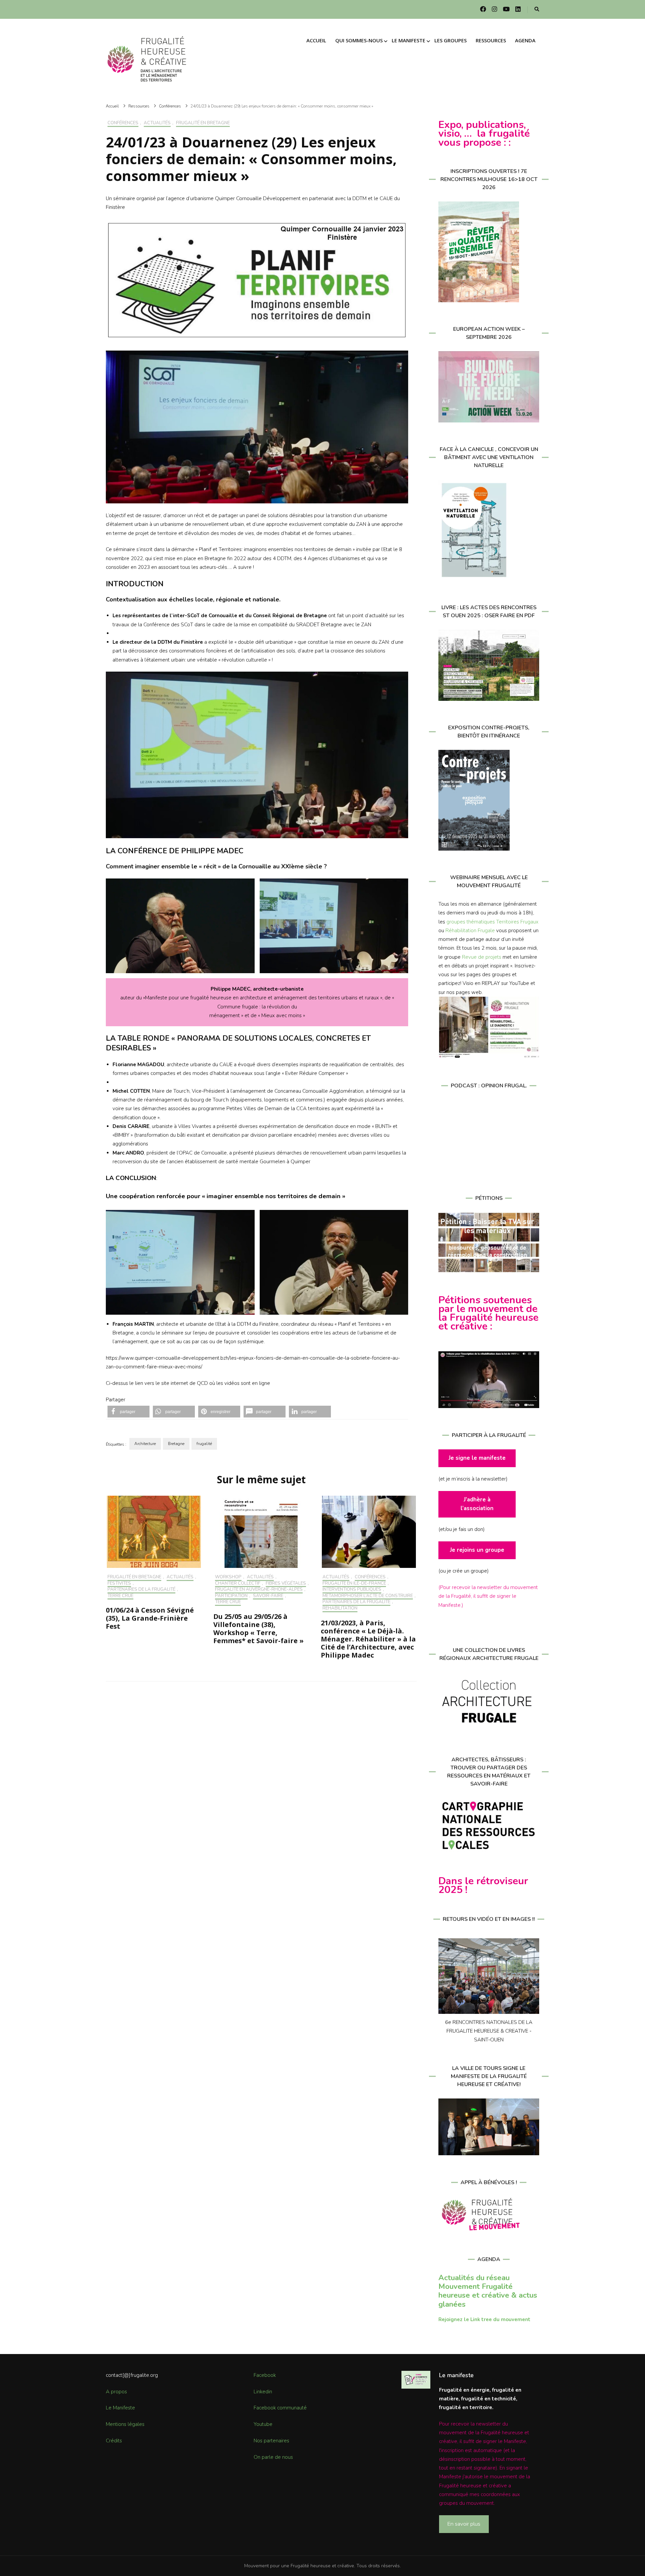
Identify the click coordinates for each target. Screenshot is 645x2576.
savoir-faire (268, 1596)
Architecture (145, 1444)
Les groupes (450, 40)
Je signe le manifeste (477, 1458)
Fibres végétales (286, 1584)
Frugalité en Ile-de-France (354, 1584)
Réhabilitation (340, 1609)
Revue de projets (482, 957)
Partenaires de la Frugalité (141, 1590)
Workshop (228, 1577)
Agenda (525, 40)
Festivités (119, 1584)
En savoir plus (464, 2524)
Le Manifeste (120, 2408)
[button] (128, 1412)
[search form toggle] (537, 10)
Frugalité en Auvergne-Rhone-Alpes (259, 1590)
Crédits (114, 2441)
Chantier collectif (238, 1584)
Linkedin (263, 2392)
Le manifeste (408, 40)
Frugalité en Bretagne (203, 123)
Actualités (157, 123)
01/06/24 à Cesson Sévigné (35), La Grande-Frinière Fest (150, 1618)
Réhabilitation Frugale (470, 931)
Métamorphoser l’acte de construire (368, 1596)
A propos (116, 2392)
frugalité (204, 1444)
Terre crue (120, 1596)
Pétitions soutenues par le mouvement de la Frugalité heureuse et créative (488, 1313)
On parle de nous (273, 2457)
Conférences (123, 123)
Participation (231, 1596)
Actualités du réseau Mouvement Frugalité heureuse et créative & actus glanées (488, 2291)
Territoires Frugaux (517, 922)
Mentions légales (125, 2424)
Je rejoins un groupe (477, 1550)
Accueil (316, 40)
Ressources (491, 40)
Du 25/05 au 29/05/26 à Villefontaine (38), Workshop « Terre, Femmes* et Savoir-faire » (259, 1629)
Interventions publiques (352, 1590)
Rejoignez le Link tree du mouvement (484, 2319)
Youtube (263, 2424)
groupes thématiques (471, 922)
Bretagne (176, 1444)
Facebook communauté (280, 2408)
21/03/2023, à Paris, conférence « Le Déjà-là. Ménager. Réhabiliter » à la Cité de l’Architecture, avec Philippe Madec (368, 1639)
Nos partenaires (271, 2441)
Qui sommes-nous (359, 40)
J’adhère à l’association (477, 1504)
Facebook (265, 2375)
